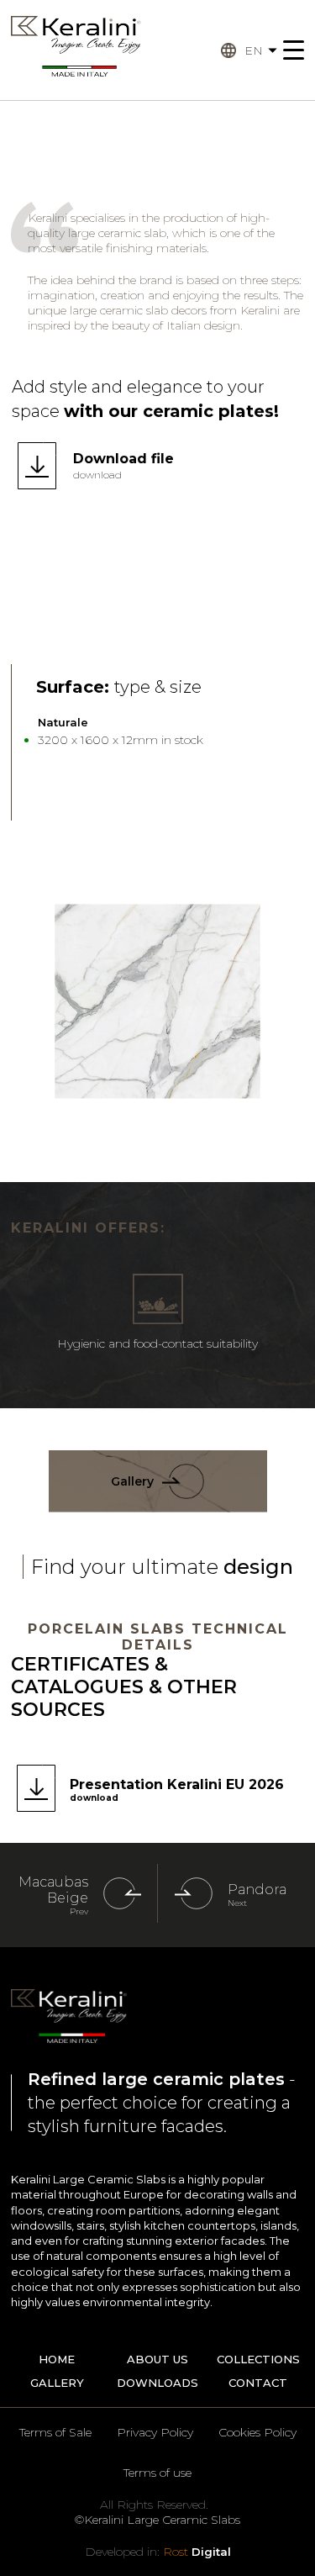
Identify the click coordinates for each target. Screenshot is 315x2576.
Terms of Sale (55, 2432)
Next (237, 1903)
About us (157, 2359)
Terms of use (157, 2473)
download (97, 475)
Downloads (157, 2383)
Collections (258, 2359)
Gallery (132, 1481)
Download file (123, 459)
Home (57, 2359)
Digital (197, 2552)
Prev (79, 1911)
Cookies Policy (257, 2432)
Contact (258, 2383)
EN (254, 50)
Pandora (257, 1890)
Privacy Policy (155, 2432)
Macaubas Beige (53, 1890)
